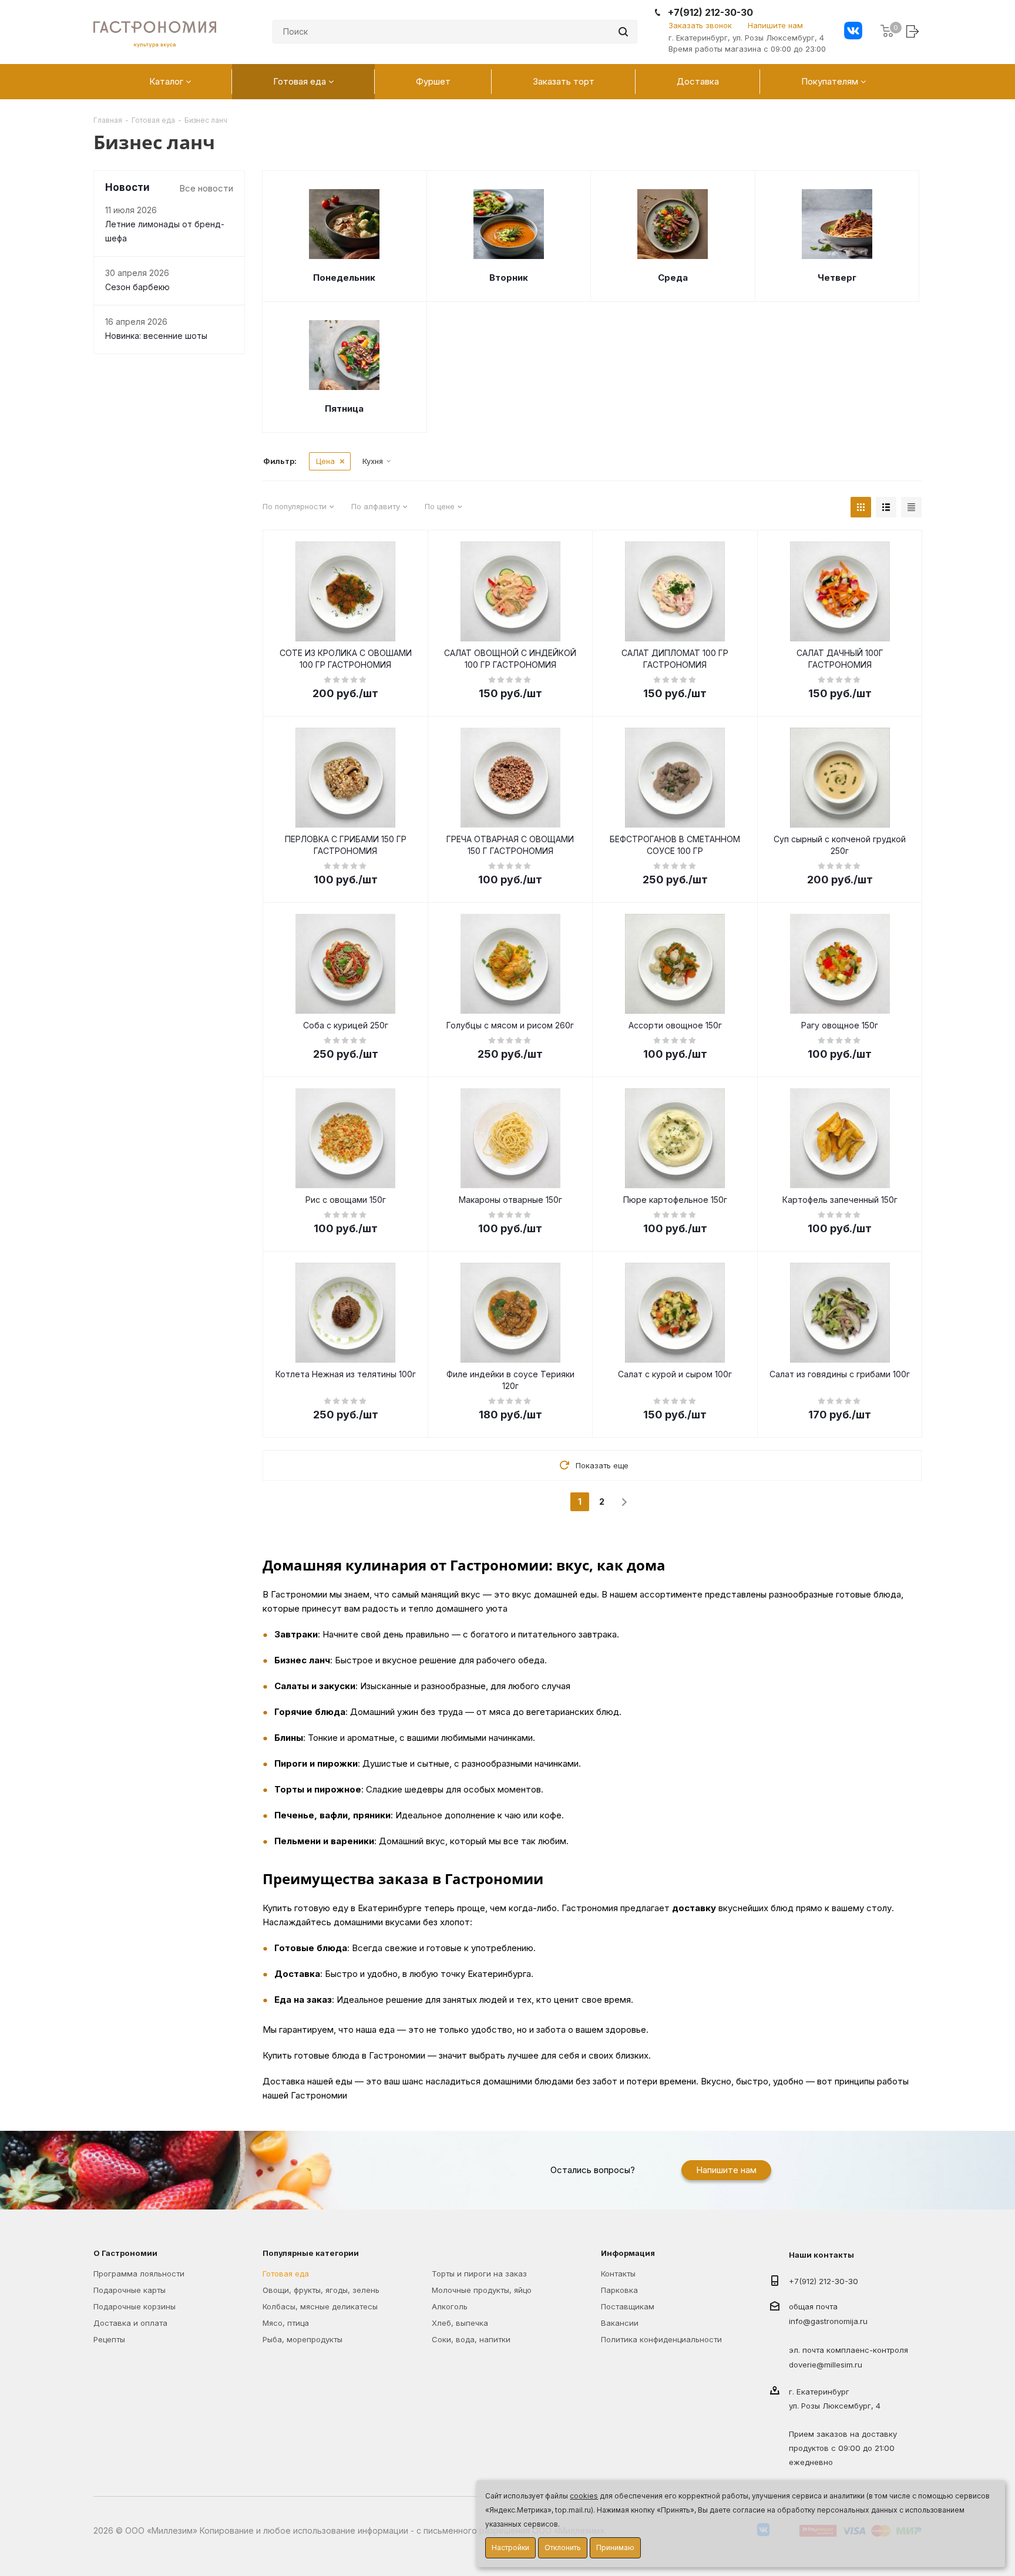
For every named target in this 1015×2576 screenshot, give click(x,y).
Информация (628, 2253)
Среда (673, 278)
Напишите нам (775, 25)
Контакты (618, 2274)
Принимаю (615, 2548)
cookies (584, 2496)
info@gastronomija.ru (828, 2322)
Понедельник (344, 278)
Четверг (837, 278)
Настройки (510, 2548)
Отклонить (563, 2548)
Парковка (619, 2290)
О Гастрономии (125, 2253)
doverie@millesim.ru (826, 2365)
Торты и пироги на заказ (479, 2274)
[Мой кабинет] (914, 31)
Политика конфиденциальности (661, 2339)
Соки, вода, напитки (471, 2339)
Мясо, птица (286, 2323)
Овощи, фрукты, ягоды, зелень (321, 2290)
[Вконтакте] (853, 32)
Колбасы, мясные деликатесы (320, 2306)
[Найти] (623, 32)
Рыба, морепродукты (303, 2339)
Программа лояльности (139, 2274)
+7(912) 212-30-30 (710, 13)
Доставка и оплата (130, 2323)
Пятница (344, 408)
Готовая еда (286, 2274)
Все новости (206, 188)
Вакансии (620, 2323)
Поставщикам (628, 2306)
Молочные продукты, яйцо (482, 2290)
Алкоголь (450, 2306)
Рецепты (109, 2339)
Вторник (509, 278)
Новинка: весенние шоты (156, 336)
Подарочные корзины (135, 2306)
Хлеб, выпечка (460, 2323)
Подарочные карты (130, 2290)
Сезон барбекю (137, 287)
